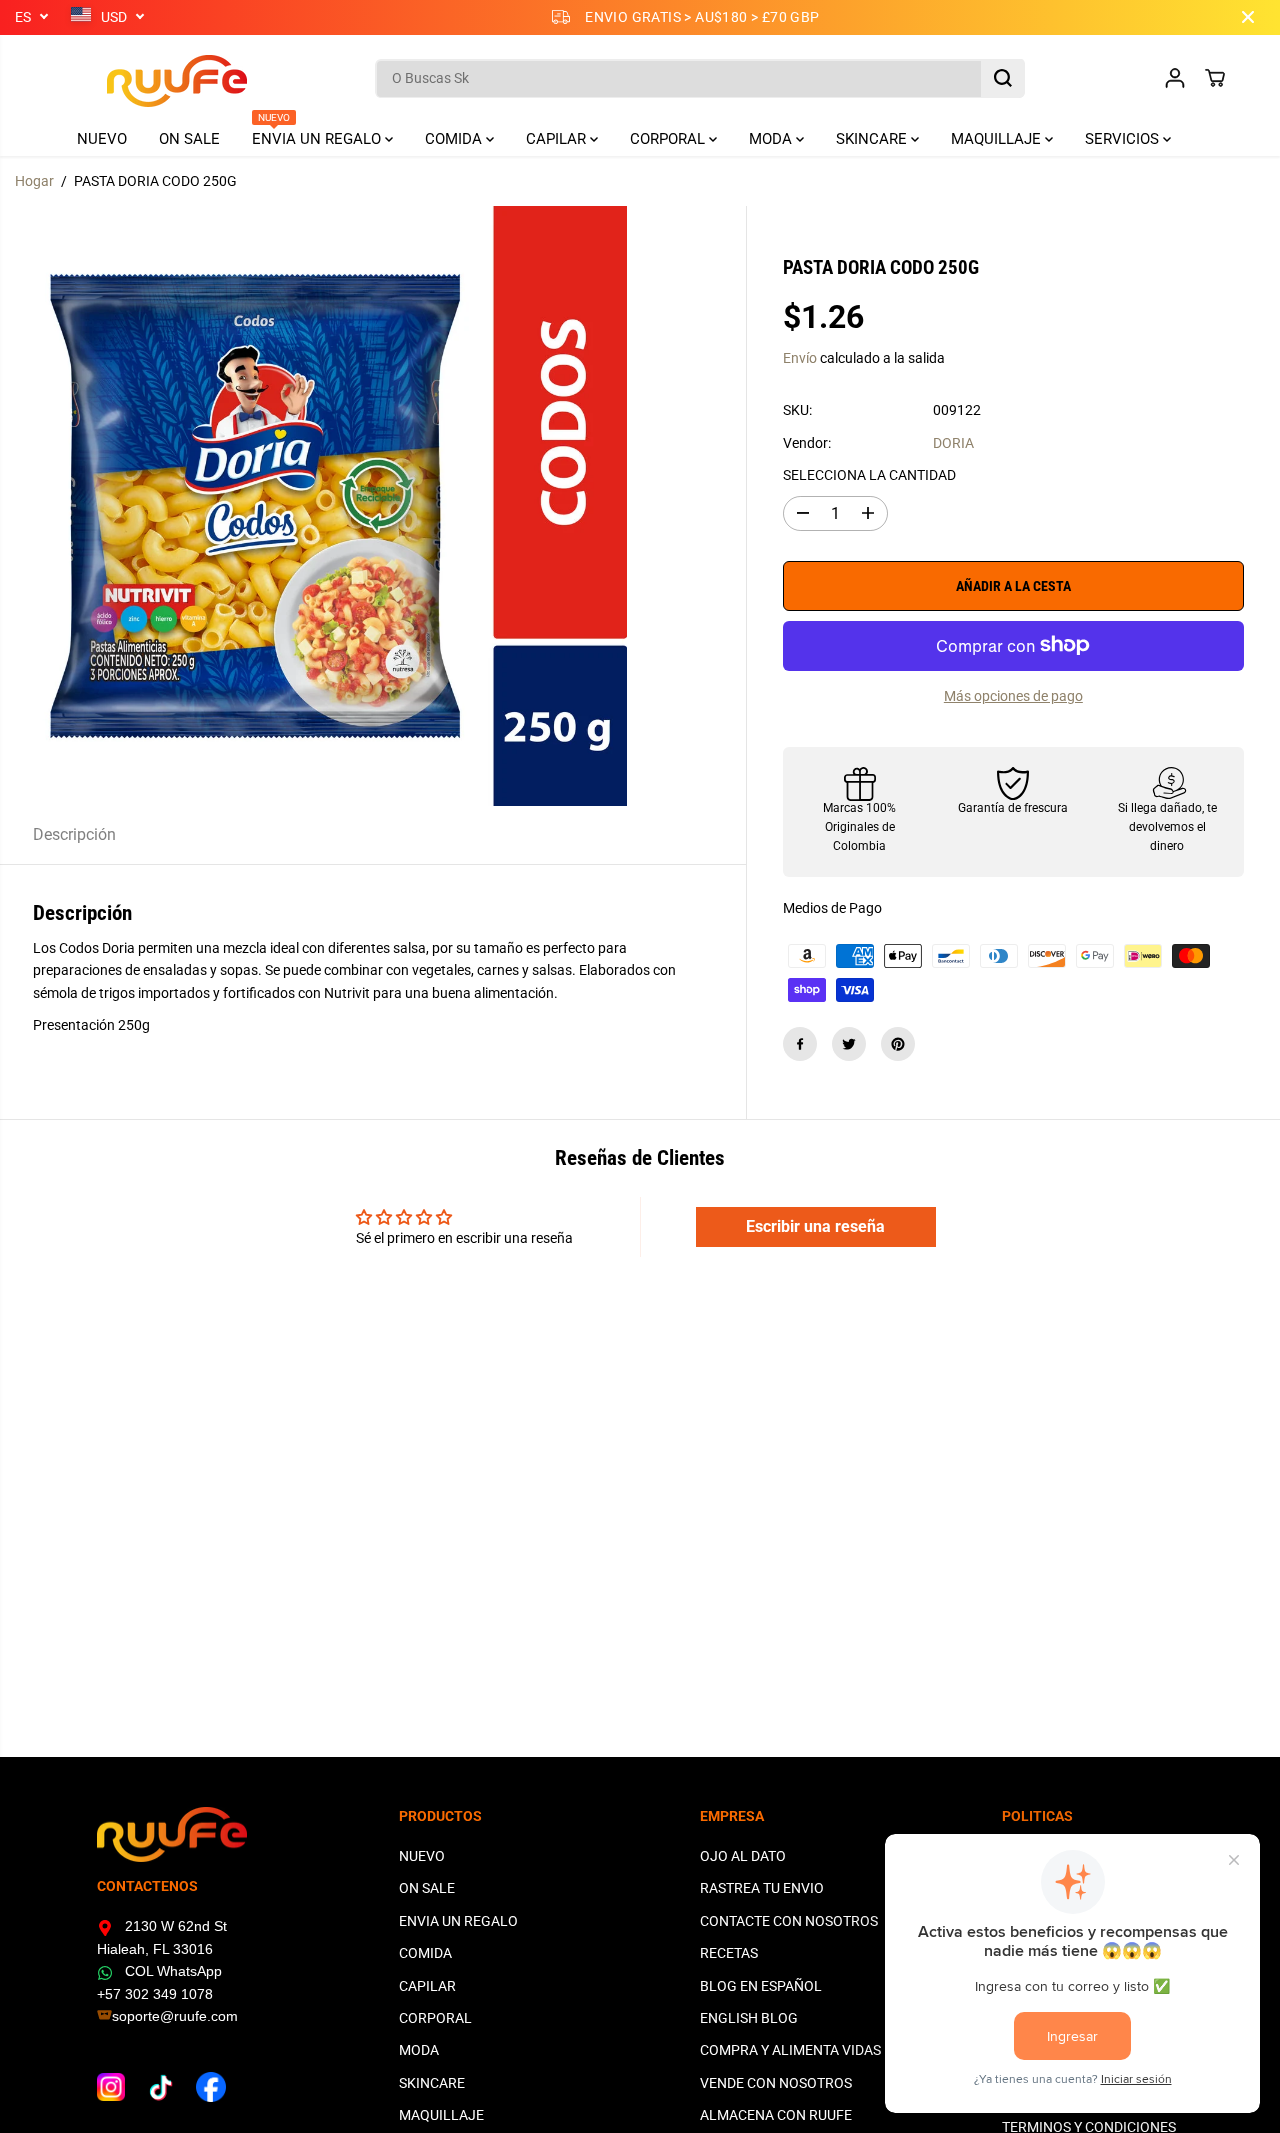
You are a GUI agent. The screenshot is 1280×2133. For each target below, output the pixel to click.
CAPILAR (558, 139)
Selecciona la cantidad (869, 475)
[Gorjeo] (849, 1044)
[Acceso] (1175, 78)
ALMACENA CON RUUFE (776, 2115)
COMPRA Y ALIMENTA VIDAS (790, 2050)
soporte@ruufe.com (175, 2016)
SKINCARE (873, 139)
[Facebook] (800, 1044)
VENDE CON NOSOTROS (776, 2083)
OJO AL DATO (743, 1856)
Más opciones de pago (1013, 695)
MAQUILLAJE (998, 139)
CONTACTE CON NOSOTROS (789, 1921)
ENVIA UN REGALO (318, 135)
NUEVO (102, 139)
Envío (800, 358)
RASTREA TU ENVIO (762, 1888)
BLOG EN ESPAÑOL (761, 1986)
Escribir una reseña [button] (815, 1226)
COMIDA (455, 139)
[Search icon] (1003, 78)
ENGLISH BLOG (749, 2018)
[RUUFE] (147, 78)
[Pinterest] (898, 1044)
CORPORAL (669, 139)
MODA (772, 139)
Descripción (74, 834)
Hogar (34, 181)
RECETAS (729, 1953)
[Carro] (1215, 78)
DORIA (953, 443)
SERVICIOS (1124, 139)
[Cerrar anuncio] (1248, 17)
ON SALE (189, 139)
